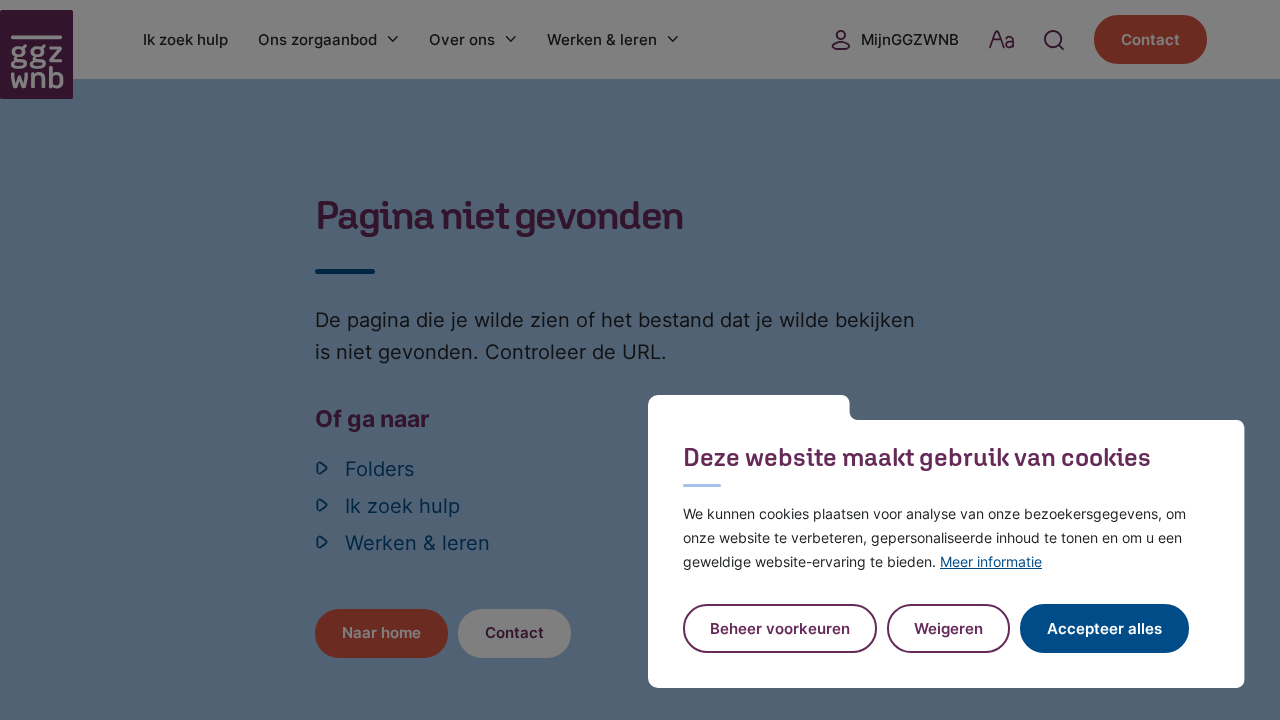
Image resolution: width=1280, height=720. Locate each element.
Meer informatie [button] (991, 561)
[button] (948, 628)
